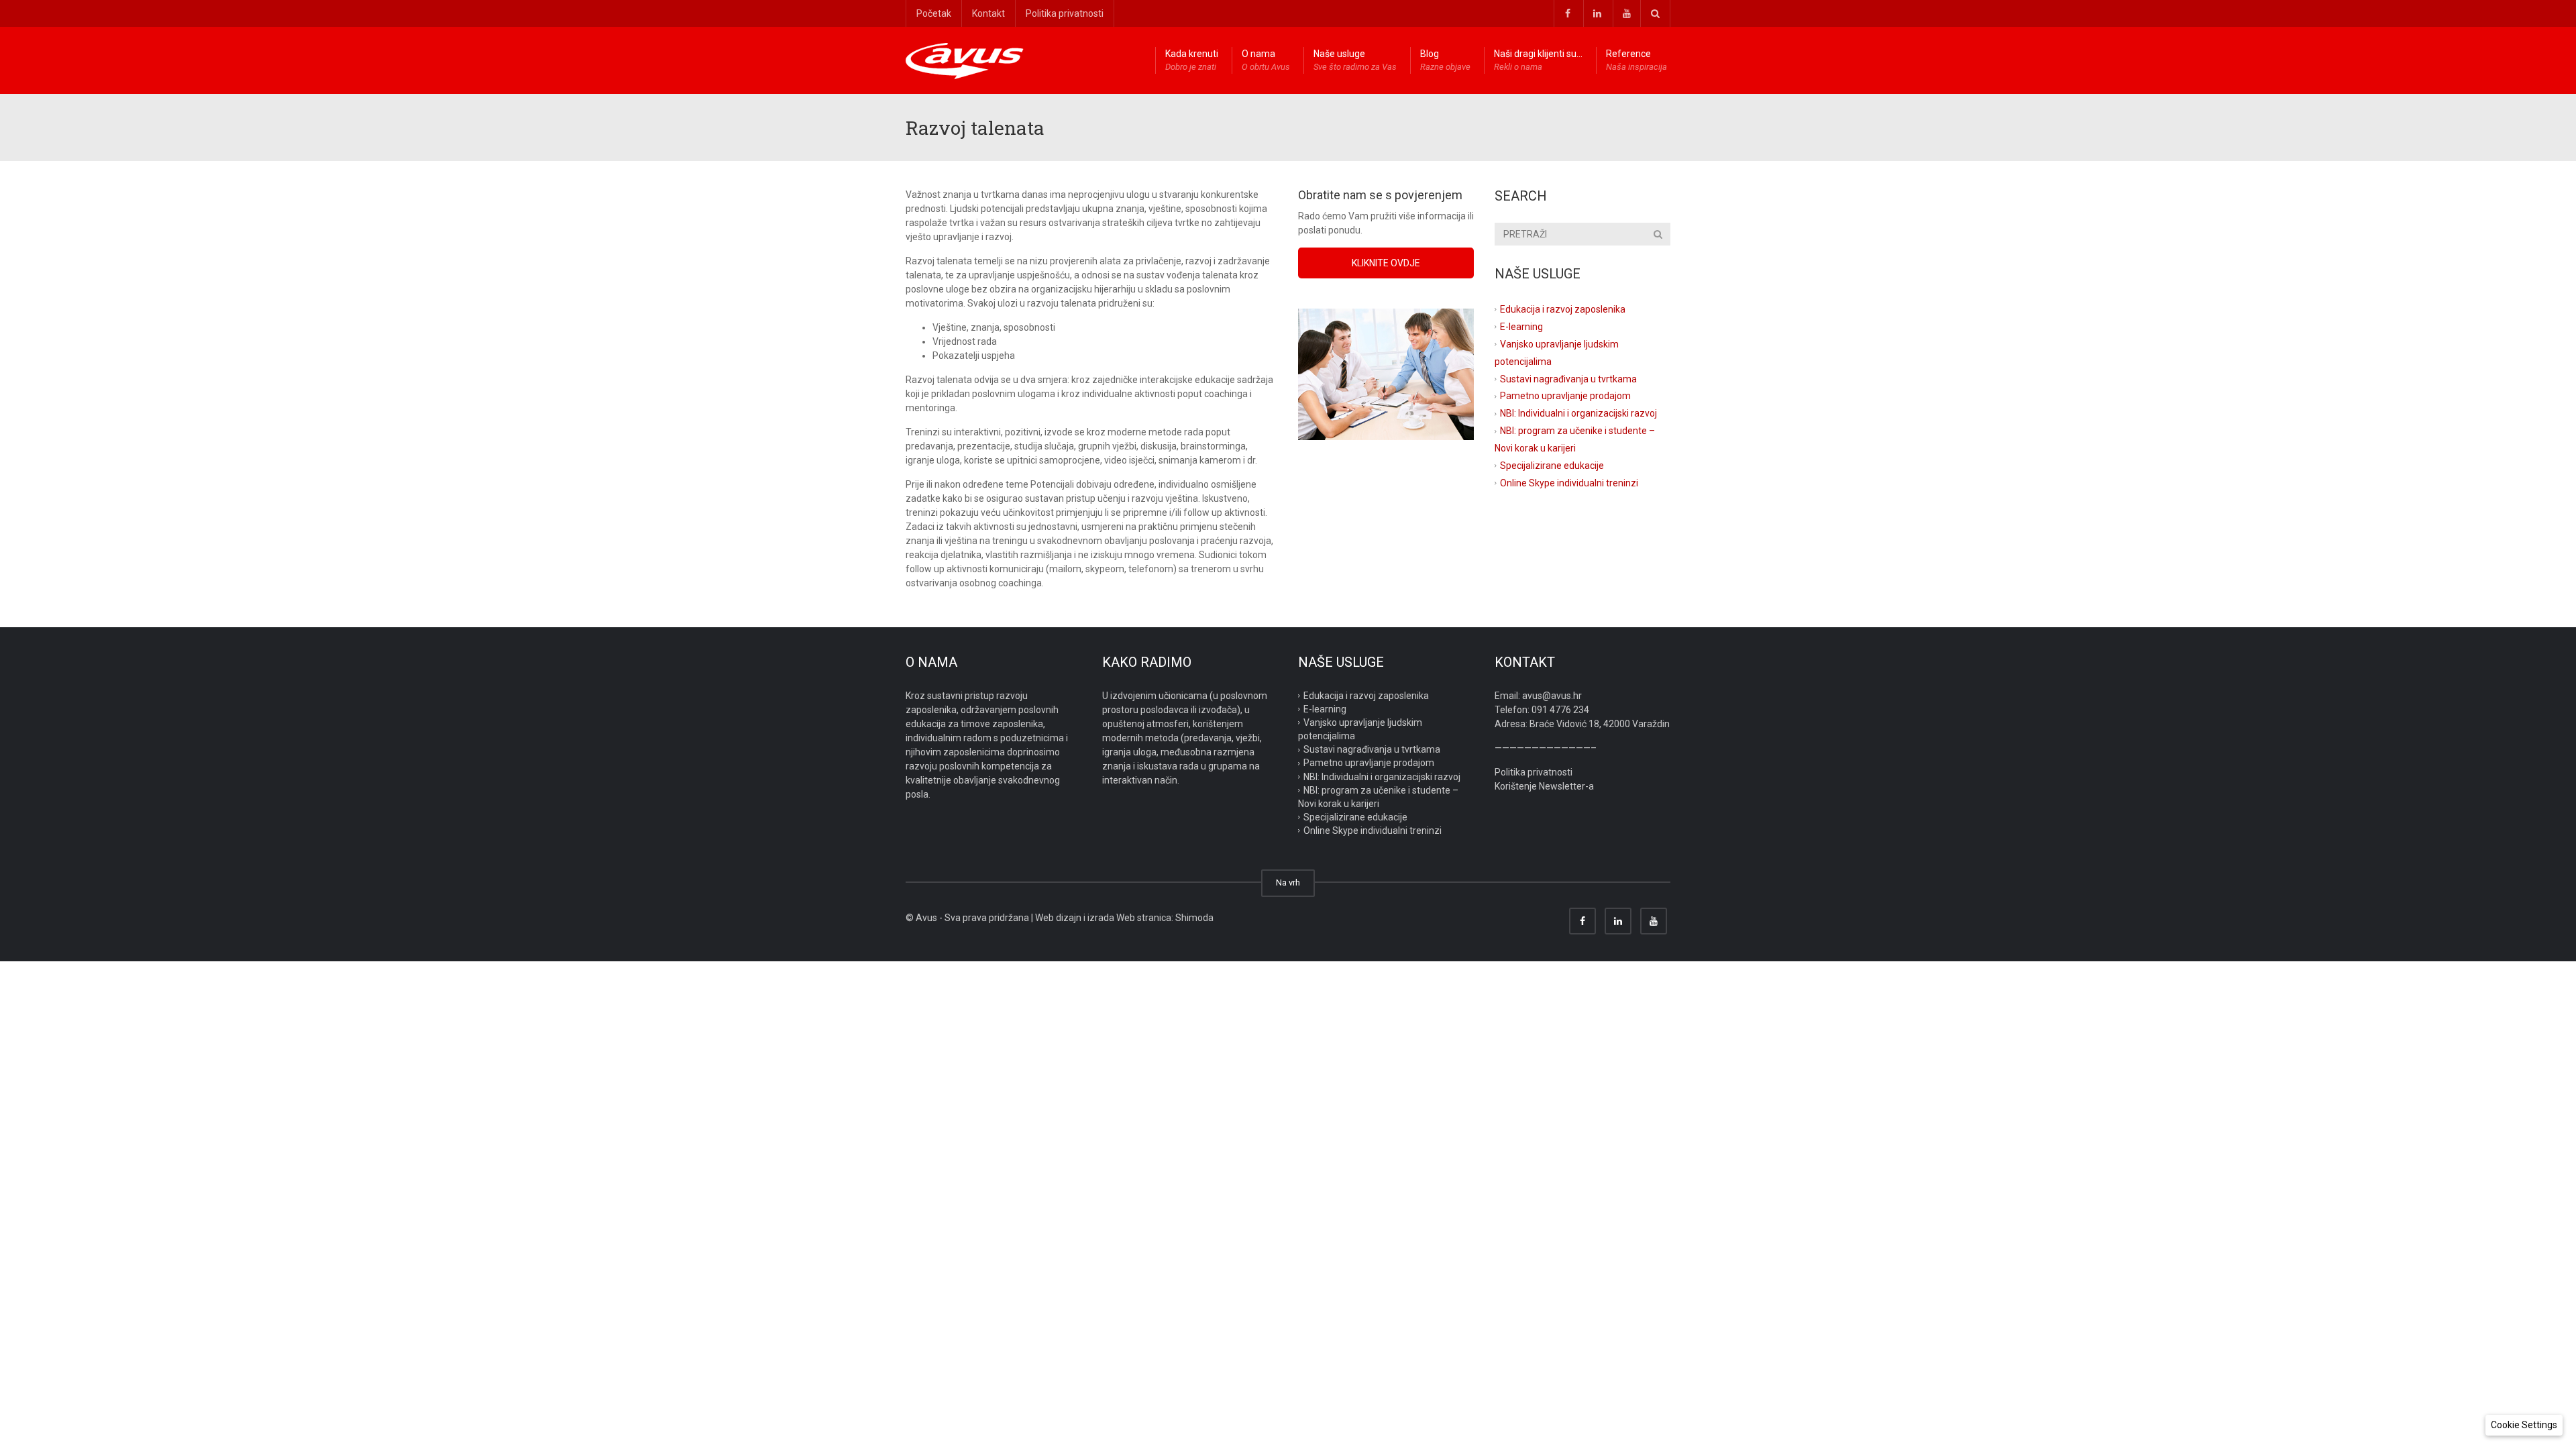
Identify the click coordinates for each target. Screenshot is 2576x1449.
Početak (934, 13)
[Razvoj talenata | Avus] (965, 60)
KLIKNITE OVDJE (1386, 263)
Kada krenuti (1192, 60)
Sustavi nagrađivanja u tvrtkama (1568, 378)
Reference (1636, 60)
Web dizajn (1058, 918)
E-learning (1521, 327)
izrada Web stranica (1129, 918)
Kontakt (988, 13)
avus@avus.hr (1552, 696)
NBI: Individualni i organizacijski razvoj (1578, 413)
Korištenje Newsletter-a (1544, 786)
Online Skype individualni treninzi (1569, 483)
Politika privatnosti (1065, 13)
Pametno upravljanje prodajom (1565, 396)
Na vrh (1288, 882)
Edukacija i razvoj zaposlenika (1563, 309)
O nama (1266, 60)
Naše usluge (1355, 60)
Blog (1445, 60)
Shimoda (1194, 918)
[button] (2524, 1425)
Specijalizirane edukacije (1552, 466)
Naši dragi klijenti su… (1538, 60)
